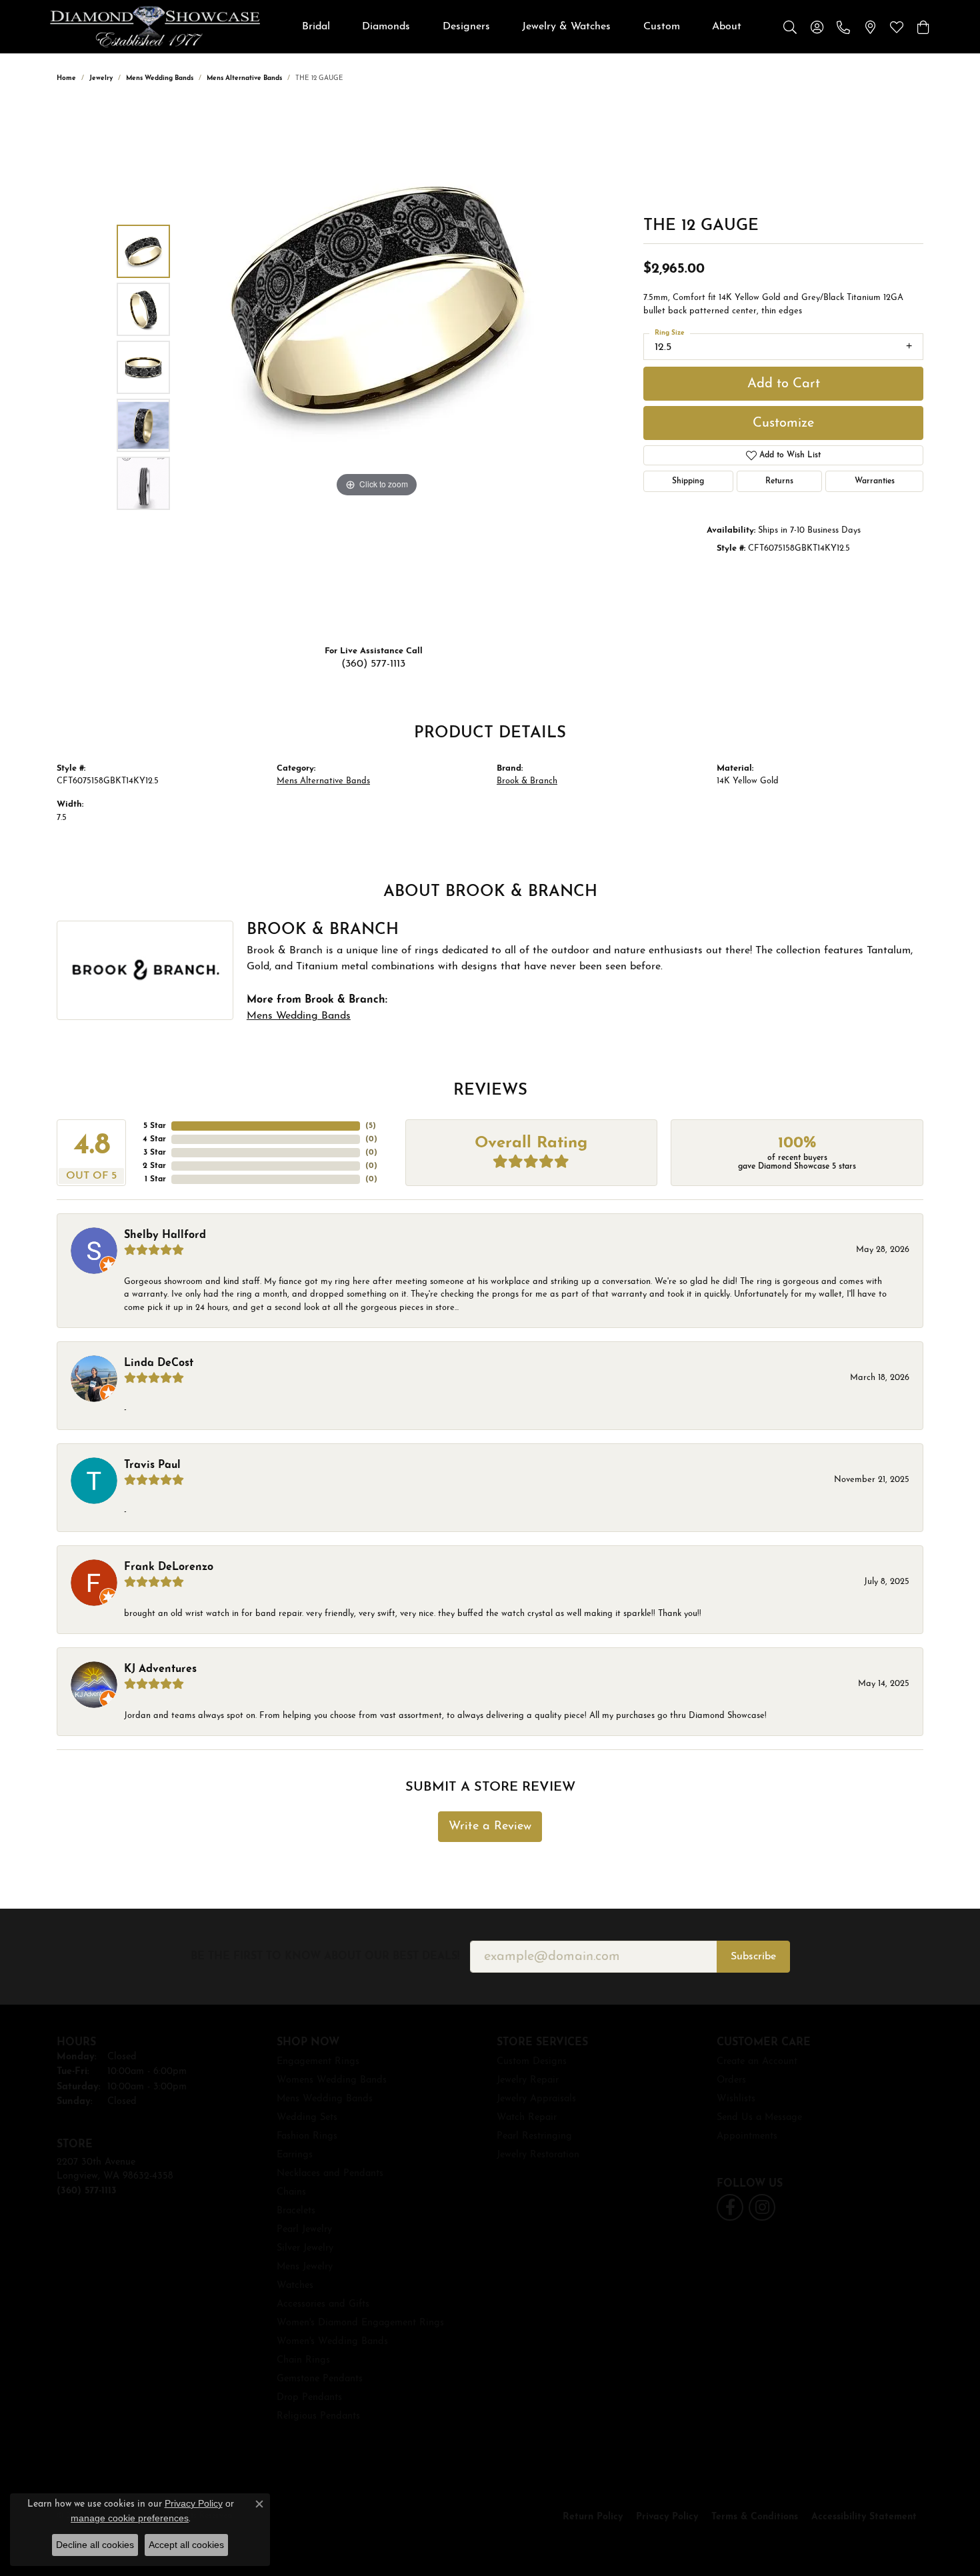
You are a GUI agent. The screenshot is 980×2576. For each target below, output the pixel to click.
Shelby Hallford (165, 1235)
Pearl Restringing (534, 2136)
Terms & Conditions (755, 2517)
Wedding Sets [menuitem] (307, 2118)
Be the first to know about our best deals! (325, 1957)
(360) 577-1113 (373, 664)
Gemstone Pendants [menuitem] (320, 2379)
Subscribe (753, 1957)
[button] (790, 27)
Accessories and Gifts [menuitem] (323, 2304)
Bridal (316, 27)
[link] (843, 27)
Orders (731, 2080)
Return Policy (593, 2517)
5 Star (155, 1126)
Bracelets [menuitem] (296, 2211)
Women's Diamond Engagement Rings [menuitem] (360, 2323)
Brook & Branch (527, 781)
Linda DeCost (159, 1363)
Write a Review (490, 1826)
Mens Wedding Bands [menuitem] (325, 2099)
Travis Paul (152, 1465)
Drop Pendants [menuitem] (309, 2398)
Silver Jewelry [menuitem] (305, 2248)
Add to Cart (784, 384)
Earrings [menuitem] (295, 2155)
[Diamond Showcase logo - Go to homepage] (155, 27)
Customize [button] (783, 423)
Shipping (688, 481)
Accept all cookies (186, 2545)
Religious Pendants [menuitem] (318, 2416)
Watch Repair (527, 2118)
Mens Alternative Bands (244, 78)
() (371, 1126)
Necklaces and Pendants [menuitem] (330, 2174)
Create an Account (757, 2062)
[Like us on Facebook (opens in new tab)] (730, 2207)
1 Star (155, 1179)
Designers (466, 27)
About (727, 27)
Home (66, 78)
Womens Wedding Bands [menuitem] (332, 2080)
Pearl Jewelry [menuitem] (304, 2230)
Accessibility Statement (864, 2517)
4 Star (154, 1139)
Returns (779, 481)
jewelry (101, 78)
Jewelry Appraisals (536, 2099)
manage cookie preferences (130, 2518)
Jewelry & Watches (566, 27)
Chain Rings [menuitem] (303, 2360)
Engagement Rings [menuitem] (318, 2062)
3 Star (155, 1153)
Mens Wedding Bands (160, 78)
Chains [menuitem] (291, 2192)
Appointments (747, 2136)
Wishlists (736, 2099)
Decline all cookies (95, 2545)
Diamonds (386, 27)
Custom (662, 27)
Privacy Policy (667, 2517)
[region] (377, 367)
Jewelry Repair (528, 2080)
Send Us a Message (759, 2118)
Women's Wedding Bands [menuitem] (332, 2342)
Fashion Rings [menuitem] (307, 2136)
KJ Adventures (160, 1669)
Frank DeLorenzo (169, 1567)
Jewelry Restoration (538, 2155)
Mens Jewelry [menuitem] (305, 2267)
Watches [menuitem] (295, 2286)
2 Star (154, 1166)
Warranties (875, 481)
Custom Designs (532, 2062)
